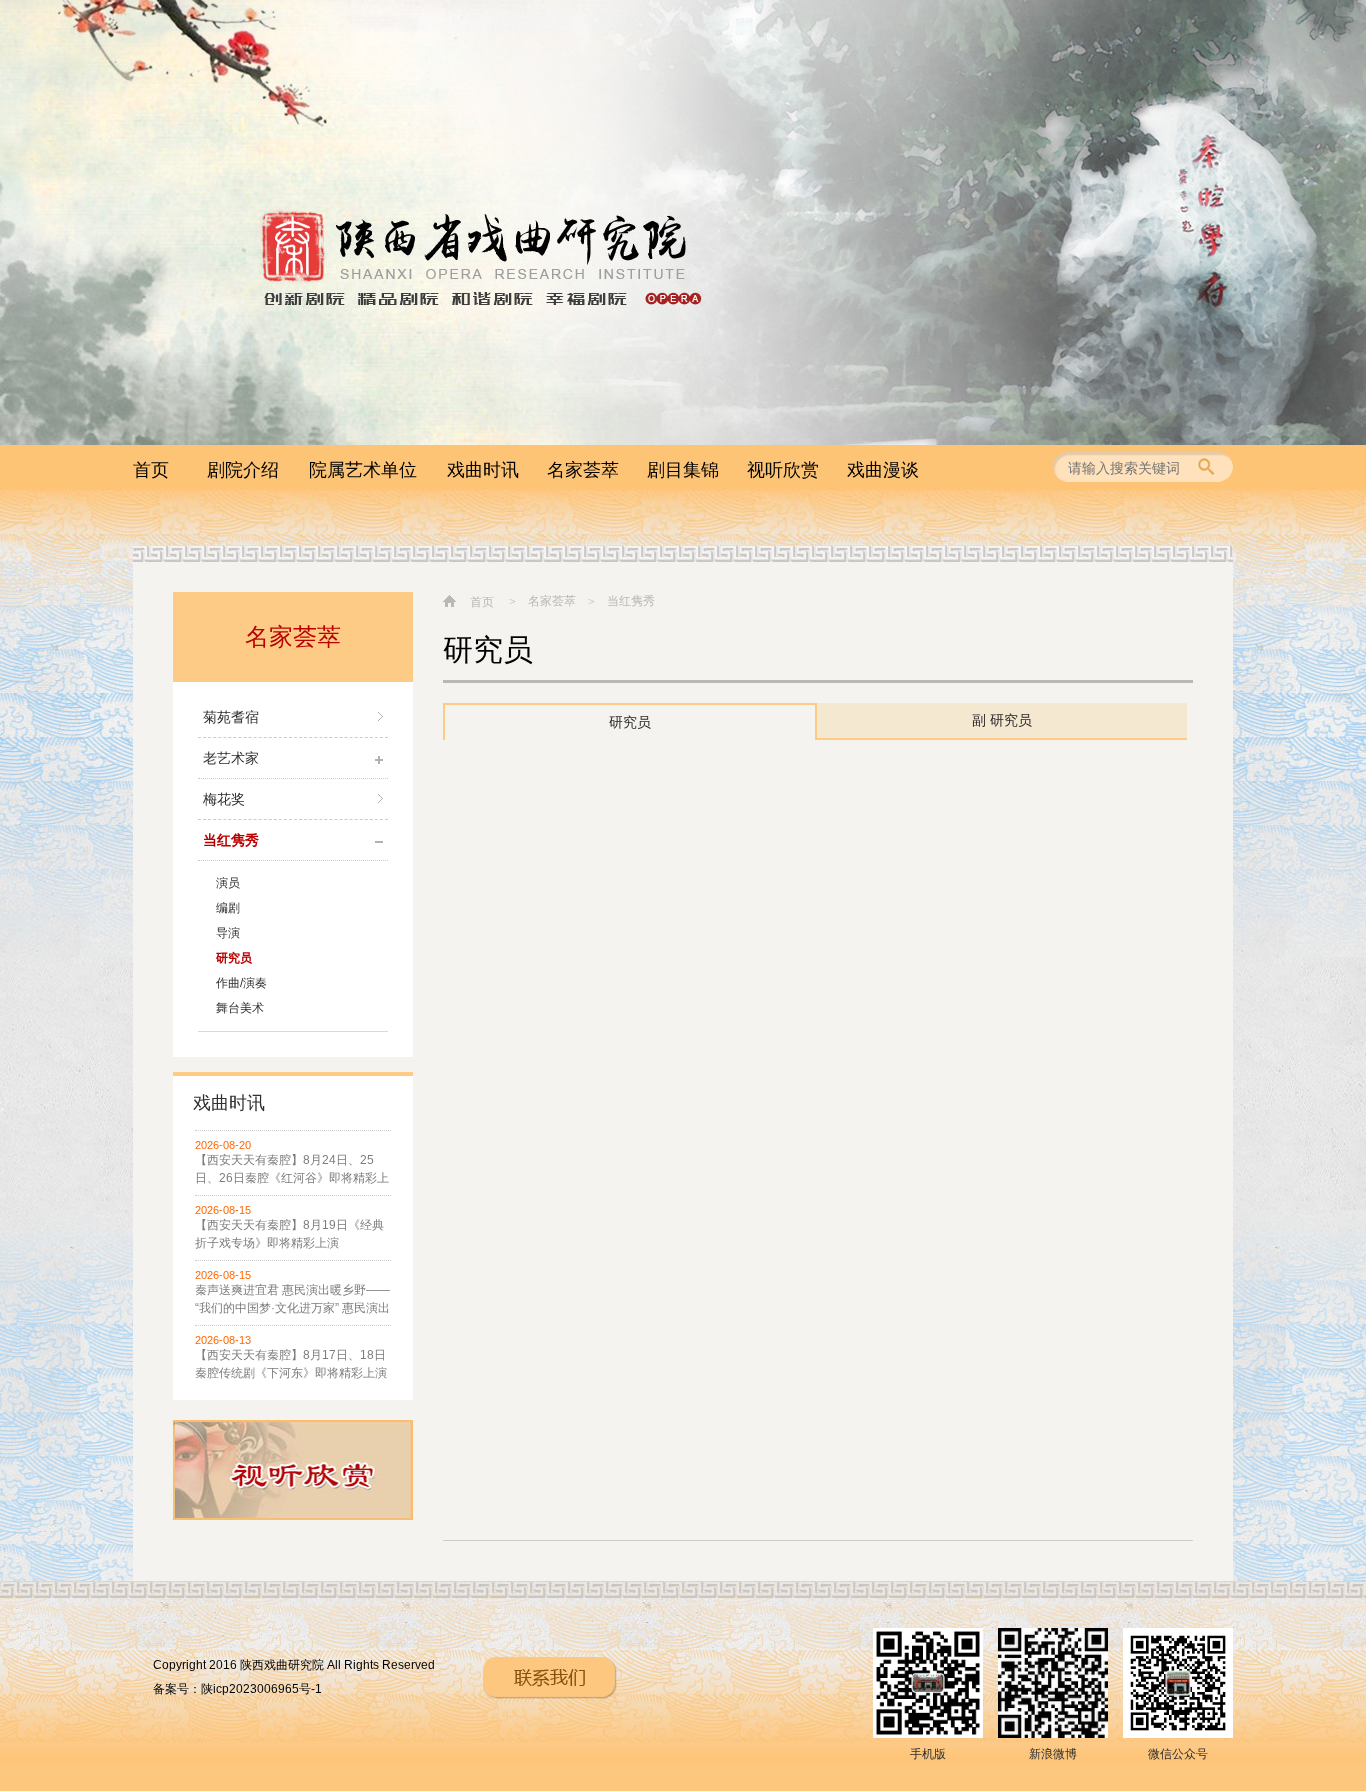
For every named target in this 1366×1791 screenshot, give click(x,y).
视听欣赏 (783, 470)
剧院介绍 (243, 470)
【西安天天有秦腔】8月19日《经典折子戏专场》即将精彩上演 (289, 1234)
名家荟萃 (583, 470)
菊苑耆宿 (231, 717)
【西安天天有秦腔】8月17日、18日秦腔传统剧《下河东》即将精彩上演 (291, 1364)
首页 (151, 470)
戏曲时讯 (483, 470)
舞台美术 (240, 1008)
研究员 (234, 958)
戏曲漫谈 (883, 470)
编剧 (228, 908)
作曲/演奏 (241, 983)
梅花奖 (224, 799)
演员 (228, 883)
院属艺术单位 (363, 470)
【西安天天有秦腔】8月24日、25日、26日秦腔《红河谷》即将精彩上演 (292, 1170)
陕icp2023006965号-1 (261, 1689)
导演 (228, 933)
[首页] (452, 601)
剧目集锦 (683, 470)
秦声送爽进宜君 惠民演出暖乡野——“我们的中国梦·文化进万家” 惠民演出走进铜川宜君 (292, 1300)
